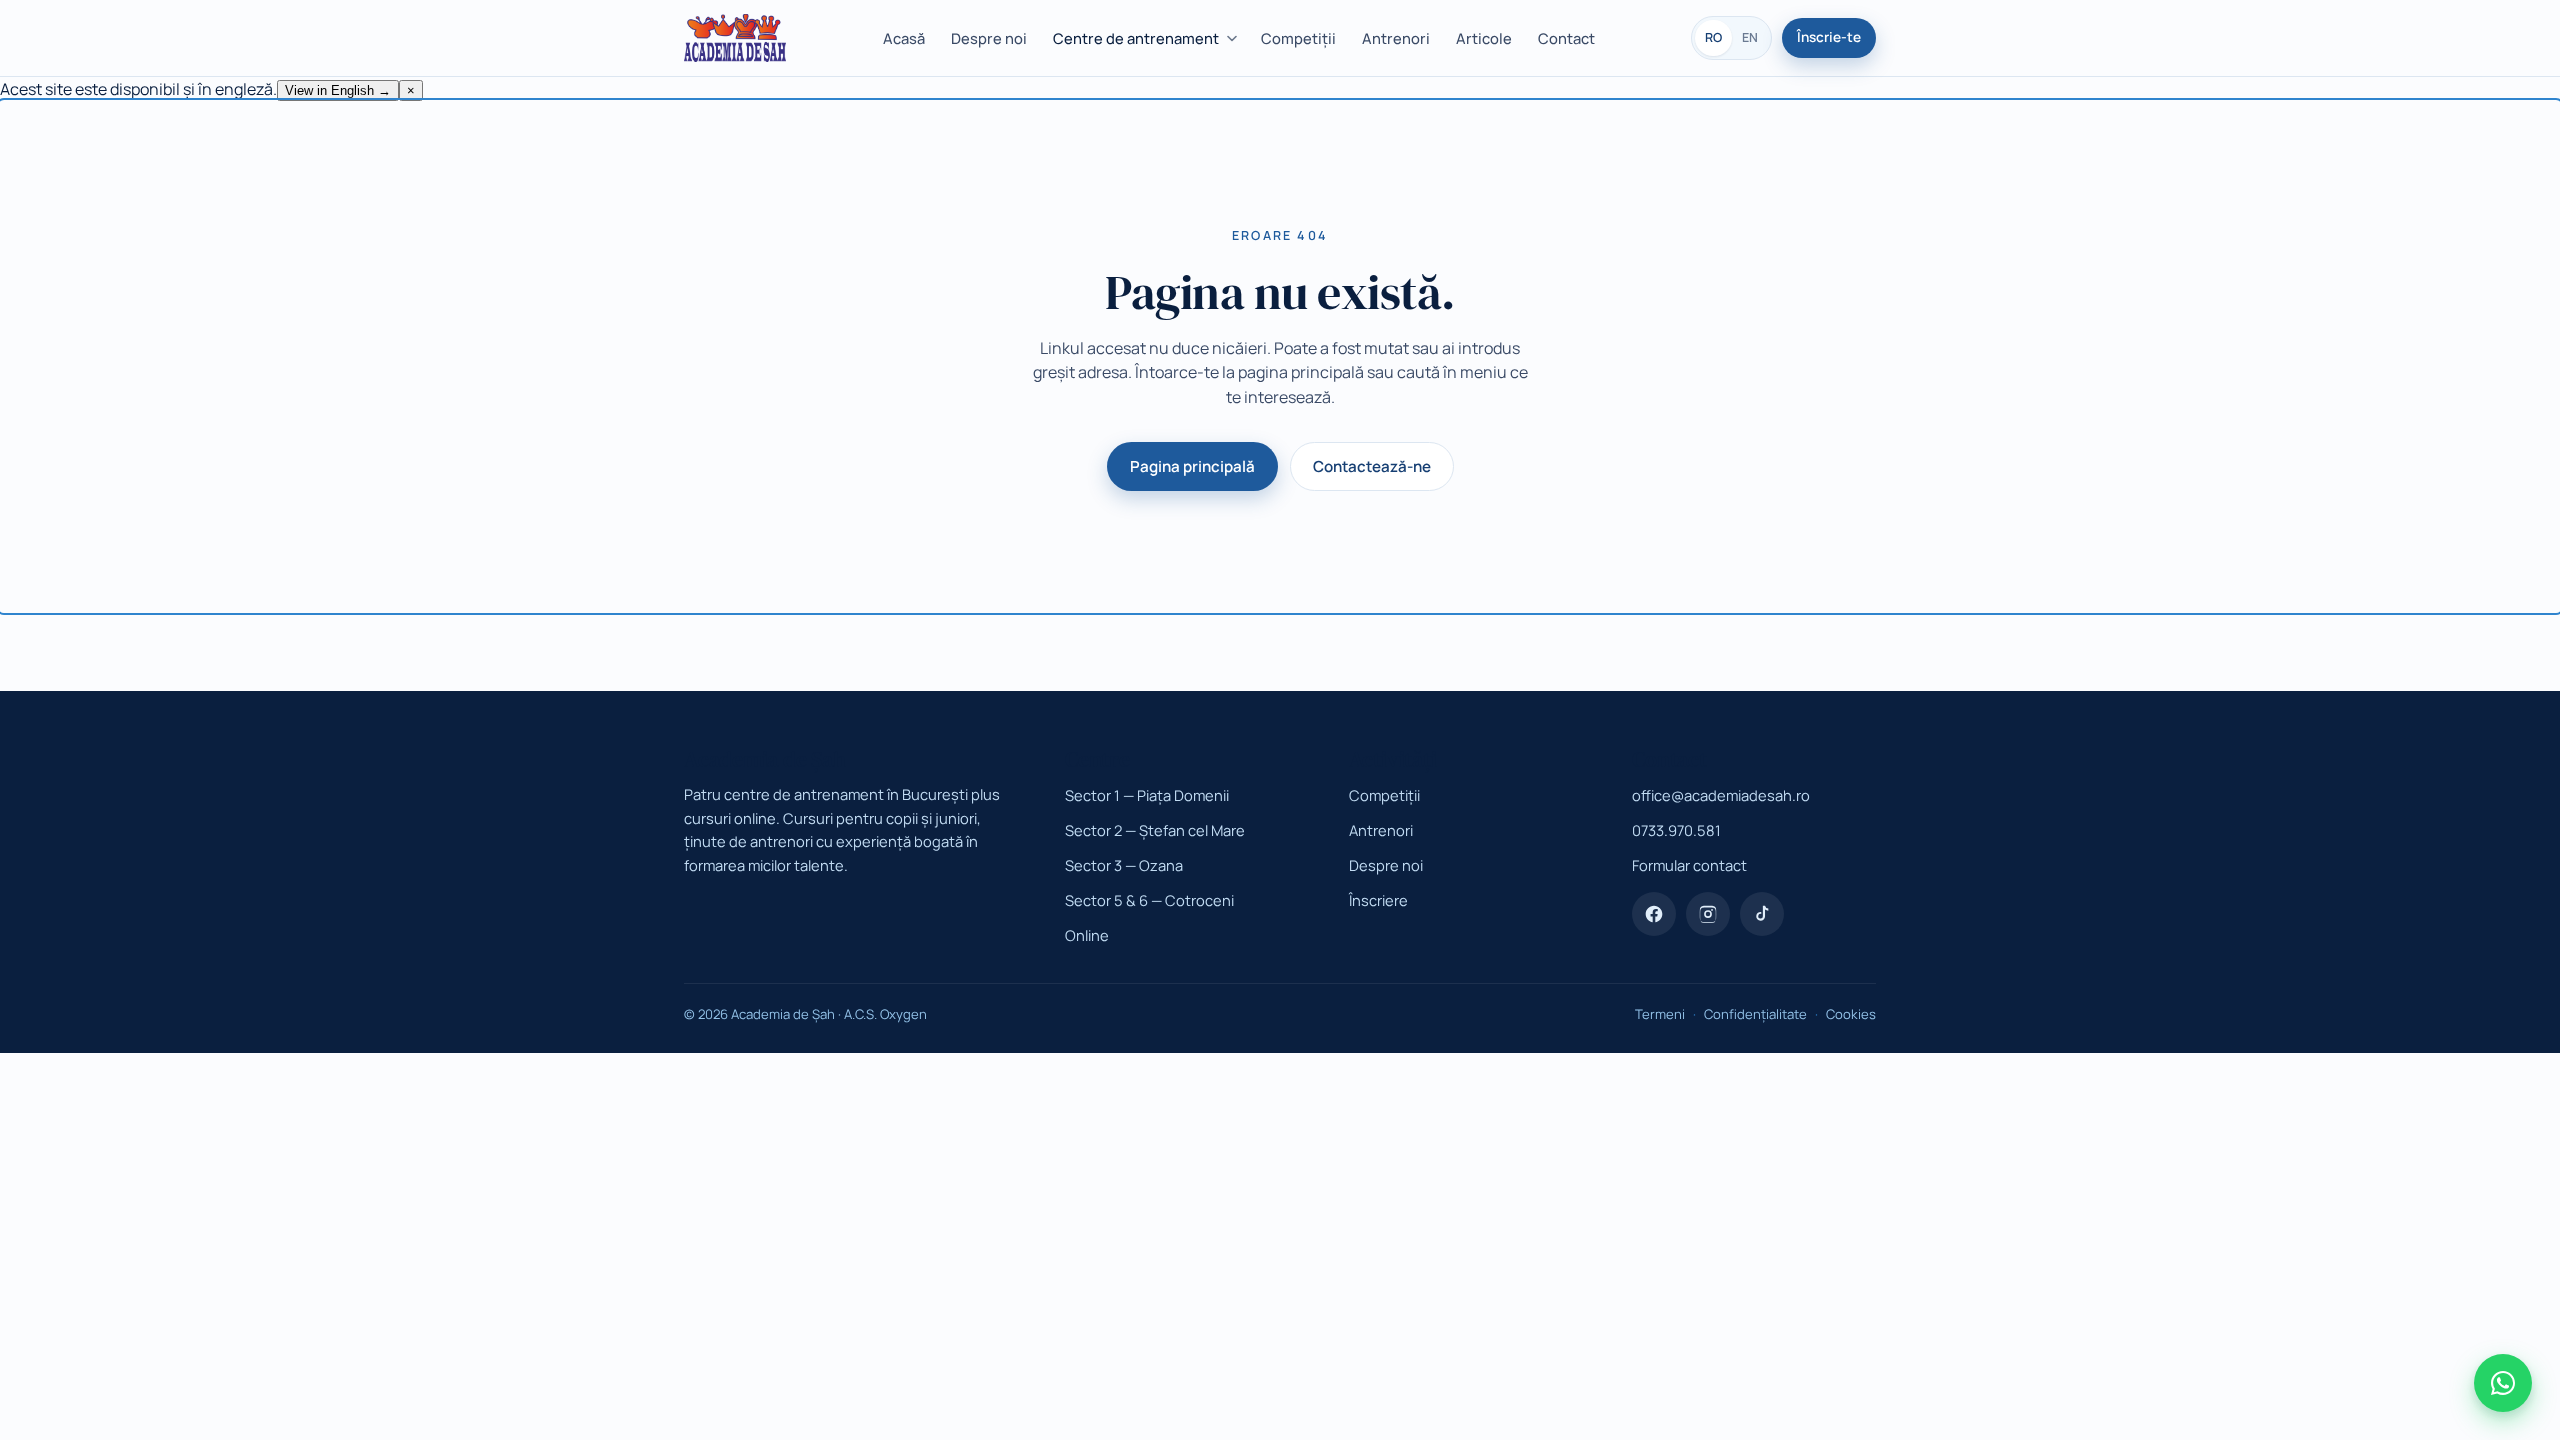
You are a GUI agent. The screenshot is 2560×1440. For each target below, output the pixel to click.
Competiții (1298, 38)
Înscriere (1378, 900)
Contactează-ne (1372, 466)
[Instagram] (1708, 914)
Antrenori (1396, 38)
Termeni (1660, 1014)
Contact (1566, 38)
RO (1713, 37)
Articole (1484, 38)
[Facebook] (1654, 914)
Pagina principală (1192, 466)
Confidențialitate (1755, 1014)
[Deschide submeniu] (1235, 38)
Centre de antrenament (1136, 38)
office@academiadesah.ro (1721, 795)
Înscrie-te (1829, 37)
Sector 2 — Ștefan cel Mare (1155, 830)
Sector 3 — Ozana (1124, 865)
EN (1750, 37)
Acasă (904, 38)
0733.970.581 (1676, 830)
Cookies (1851, 1014)
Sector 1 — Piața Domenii (1147, 795)
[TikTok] (1762, 914)
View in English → (338, 90)
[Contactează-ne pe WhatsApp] (2503, 1383)
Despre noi (989, 38)
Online (1087, 935)
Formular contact (1689, 865)
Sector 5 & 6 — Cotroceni (1149, 900)
